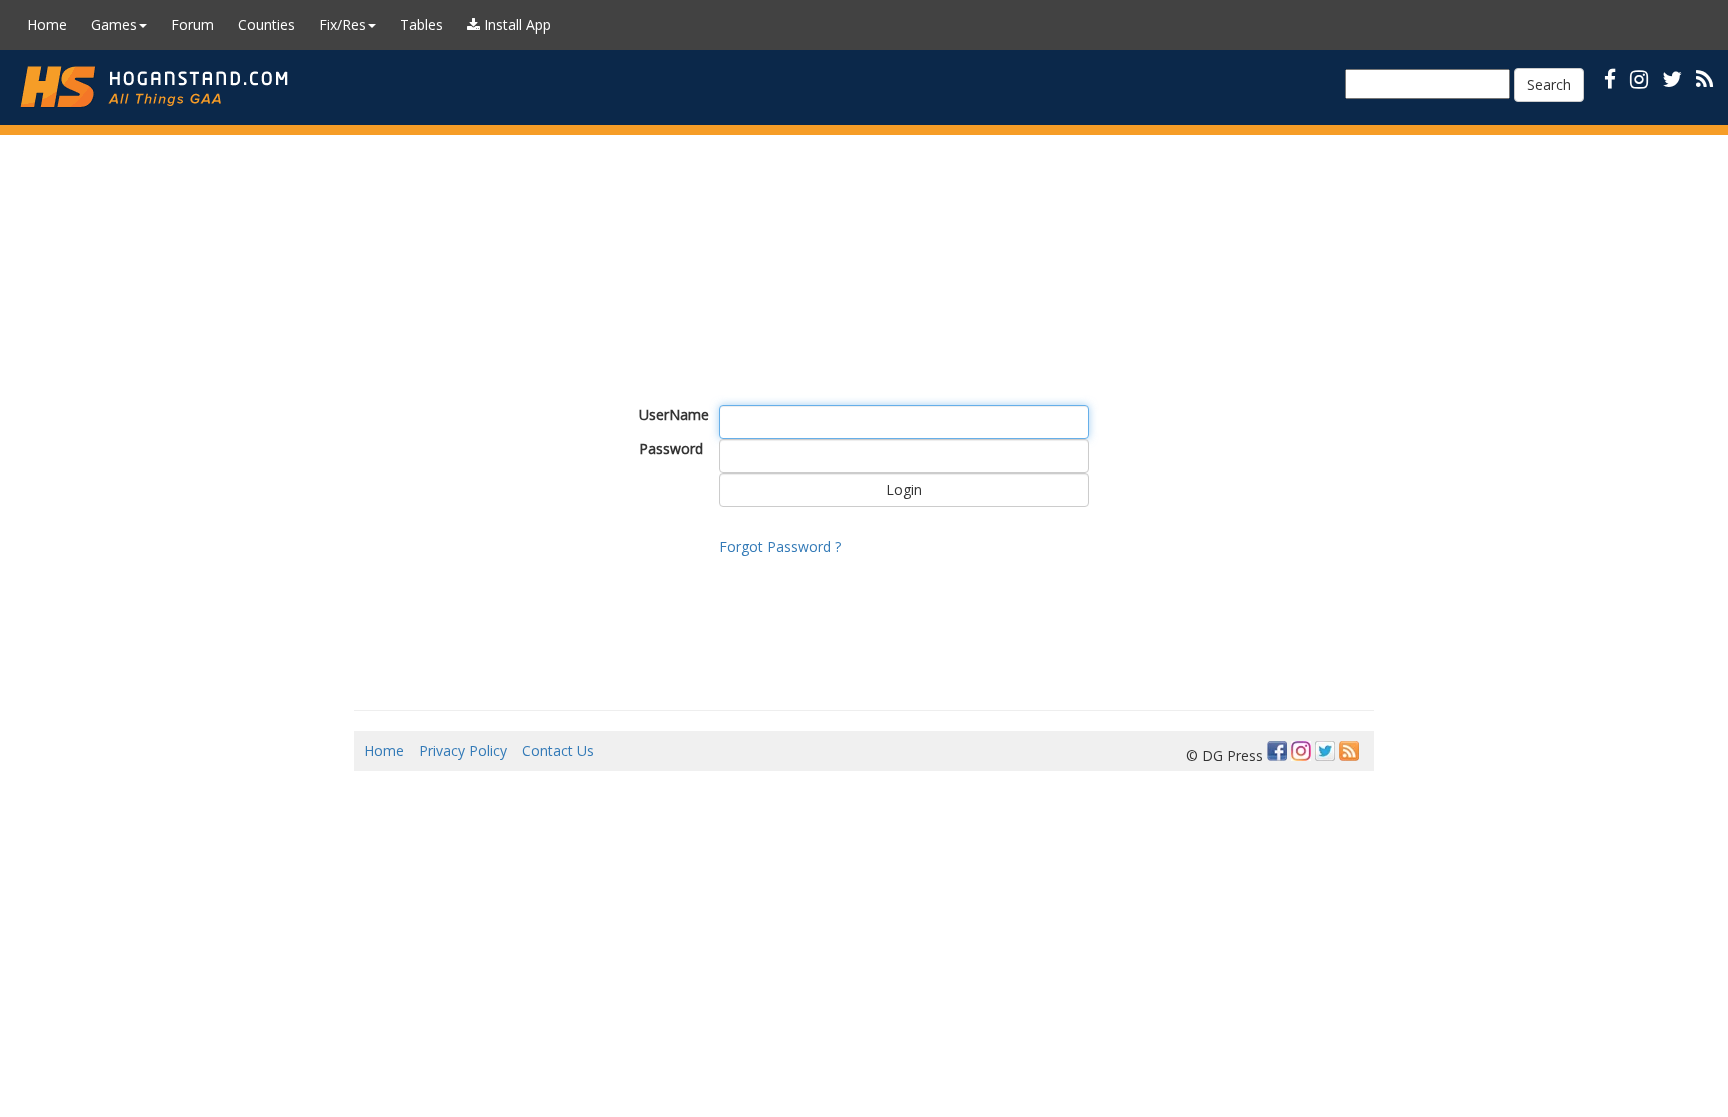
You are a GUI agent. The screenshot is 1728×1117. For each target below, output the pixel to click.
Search (1549, 84)
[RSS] (1704, 78)
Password (671, 448)
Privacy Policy (463, 750)
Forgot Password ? (780, 546)
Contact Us (558, 750)
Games (114, 24)
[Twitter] (1325, 751)
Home (47, 24)
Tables (421, 24)
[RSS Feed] (1349, 751)
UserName (671, 414)
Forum (192, 24)
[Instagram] (1301, 751)
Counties (266, 24)
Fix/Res (342, 24)
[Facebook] (1277, 751)
